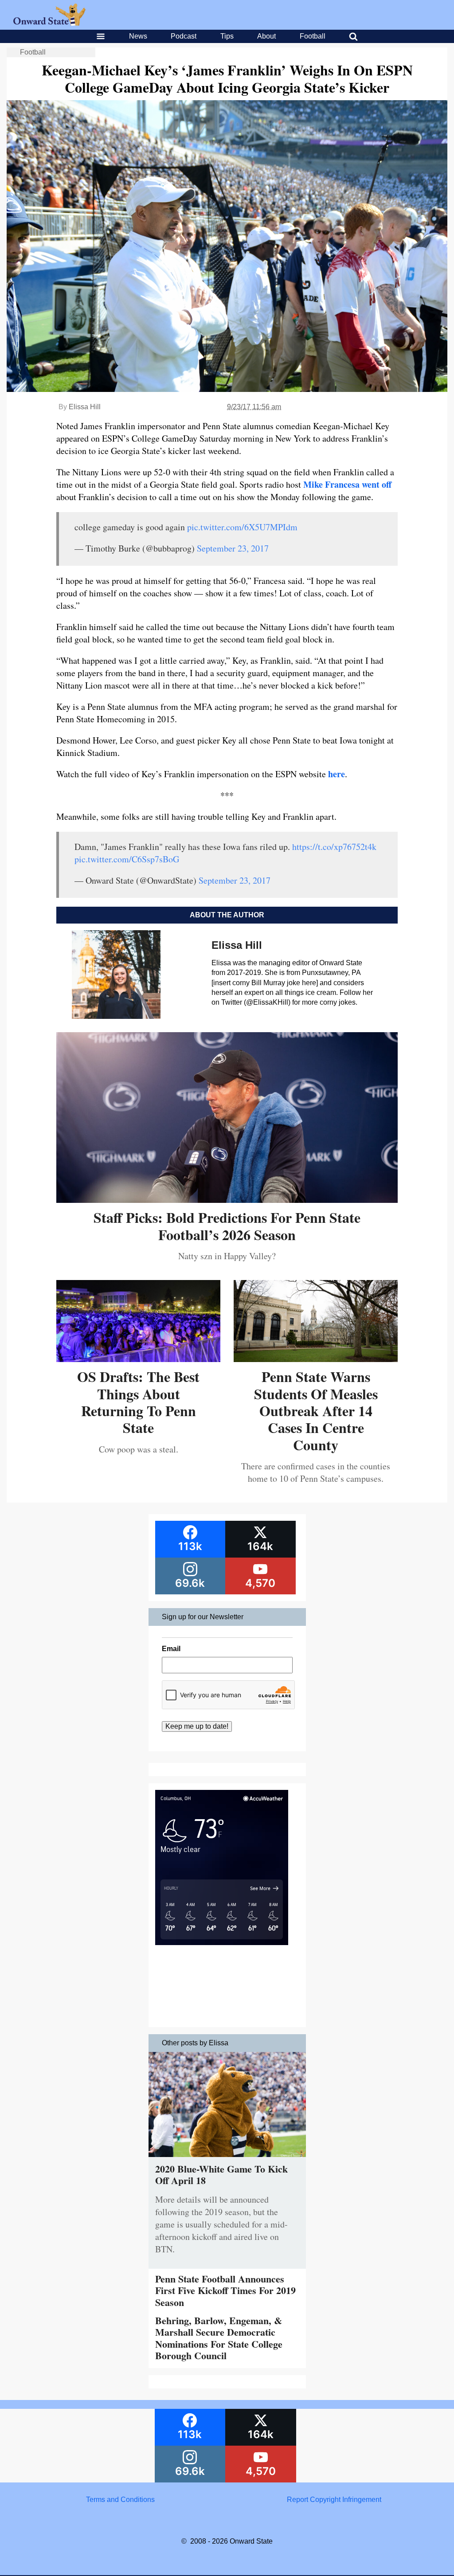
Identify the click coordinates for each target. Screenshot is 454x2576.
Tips (227, 36)
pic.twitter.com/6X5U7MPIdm (242, 527)
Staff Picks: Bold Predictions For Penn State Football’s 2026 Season (227, 1226)
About (266, 36)
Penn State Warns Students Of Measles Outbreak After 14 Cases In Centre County (316, 1411)
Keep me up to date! (197, 1726)
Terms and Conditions (120, 2500)
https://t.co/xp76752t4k (334, 847)
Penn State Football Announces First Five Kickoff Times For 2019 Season (225, 2290)
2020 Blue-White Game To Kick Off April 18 (221, 2175)
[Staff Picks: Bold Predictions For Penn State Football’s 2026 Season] (227, 1200)
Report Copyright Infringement (334, 2500)
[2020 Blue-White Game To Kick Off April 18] (227, 2159)
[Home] (49, 23)
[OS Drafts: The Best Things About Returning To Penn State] (138, 1359)
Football (313, 36)
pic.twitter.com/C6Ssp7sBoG (127, 859)
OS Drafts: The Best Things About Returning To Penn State (138, 1402)
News (138, 36)
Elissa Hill (85, 407)
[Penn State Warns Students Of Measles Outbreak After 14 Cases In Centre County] (316, 1359)
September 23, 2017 (233, 548)
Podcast (184, 36)
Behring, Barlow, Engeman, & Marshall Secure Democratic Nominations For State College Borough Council (219, 2338)
